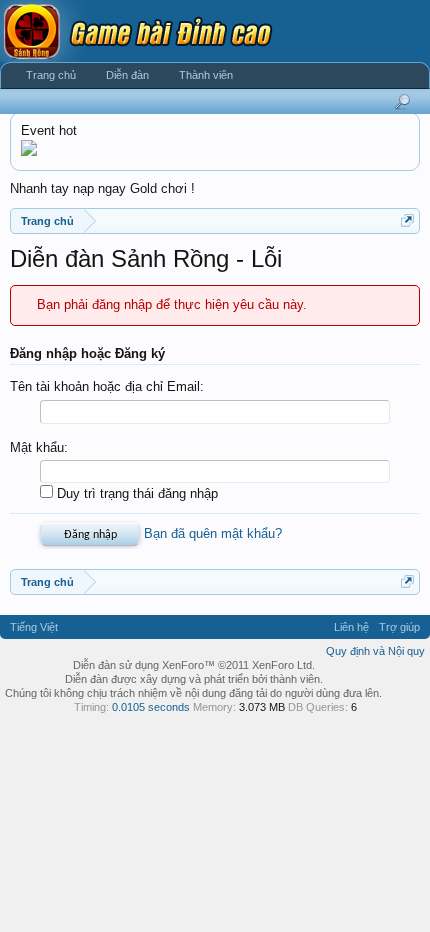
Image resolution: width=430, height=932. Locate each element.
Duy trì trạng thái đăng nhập (135, 493)
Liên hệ (351, 627)
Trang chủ (51, 75)
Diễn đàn (127, 75)
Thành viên (206, 75)
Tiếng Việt (34, 627)
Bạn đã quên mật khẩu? (213, 533)
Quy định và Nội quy (375, 651)
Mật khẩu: (39, 447)
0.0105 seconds (151, 707)
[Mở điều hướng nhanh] (407, 220)
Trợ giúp (399, 627)
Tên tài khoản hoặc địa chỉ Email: (107, 386)
